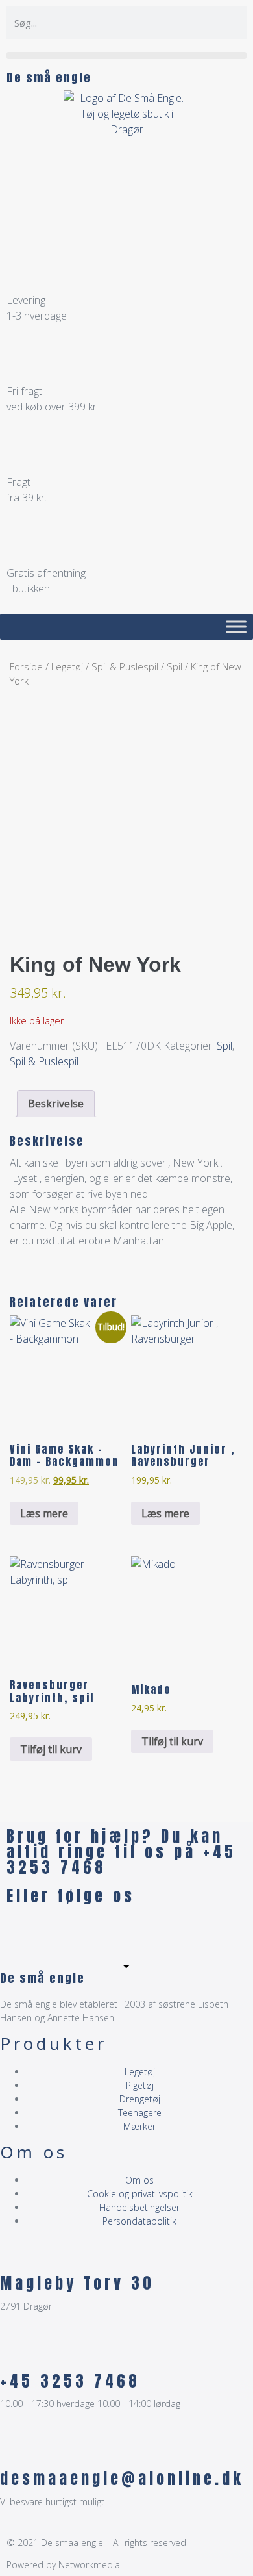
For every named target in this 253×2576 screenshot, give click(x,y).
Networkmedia (89, 2565)
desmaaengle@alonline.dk (122, 2479)
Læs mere (44, 1513)
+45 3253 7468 (70, 2381)
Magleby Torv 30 (77, 2283)
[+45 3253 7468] (16, 2353)
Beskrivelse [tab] (56, 1104)
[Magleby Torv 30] (16, 2254)
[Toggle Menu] (236, 626)
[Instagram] (58, 1933)
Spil (175, 666)
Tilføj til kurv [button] (51, 1749)
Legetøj (67, 666)
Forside (26, 666)
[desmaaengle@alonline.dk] (16, 2450)
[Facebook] (23, 1933)
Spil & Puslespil (125, 666)
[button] (126, 56)
